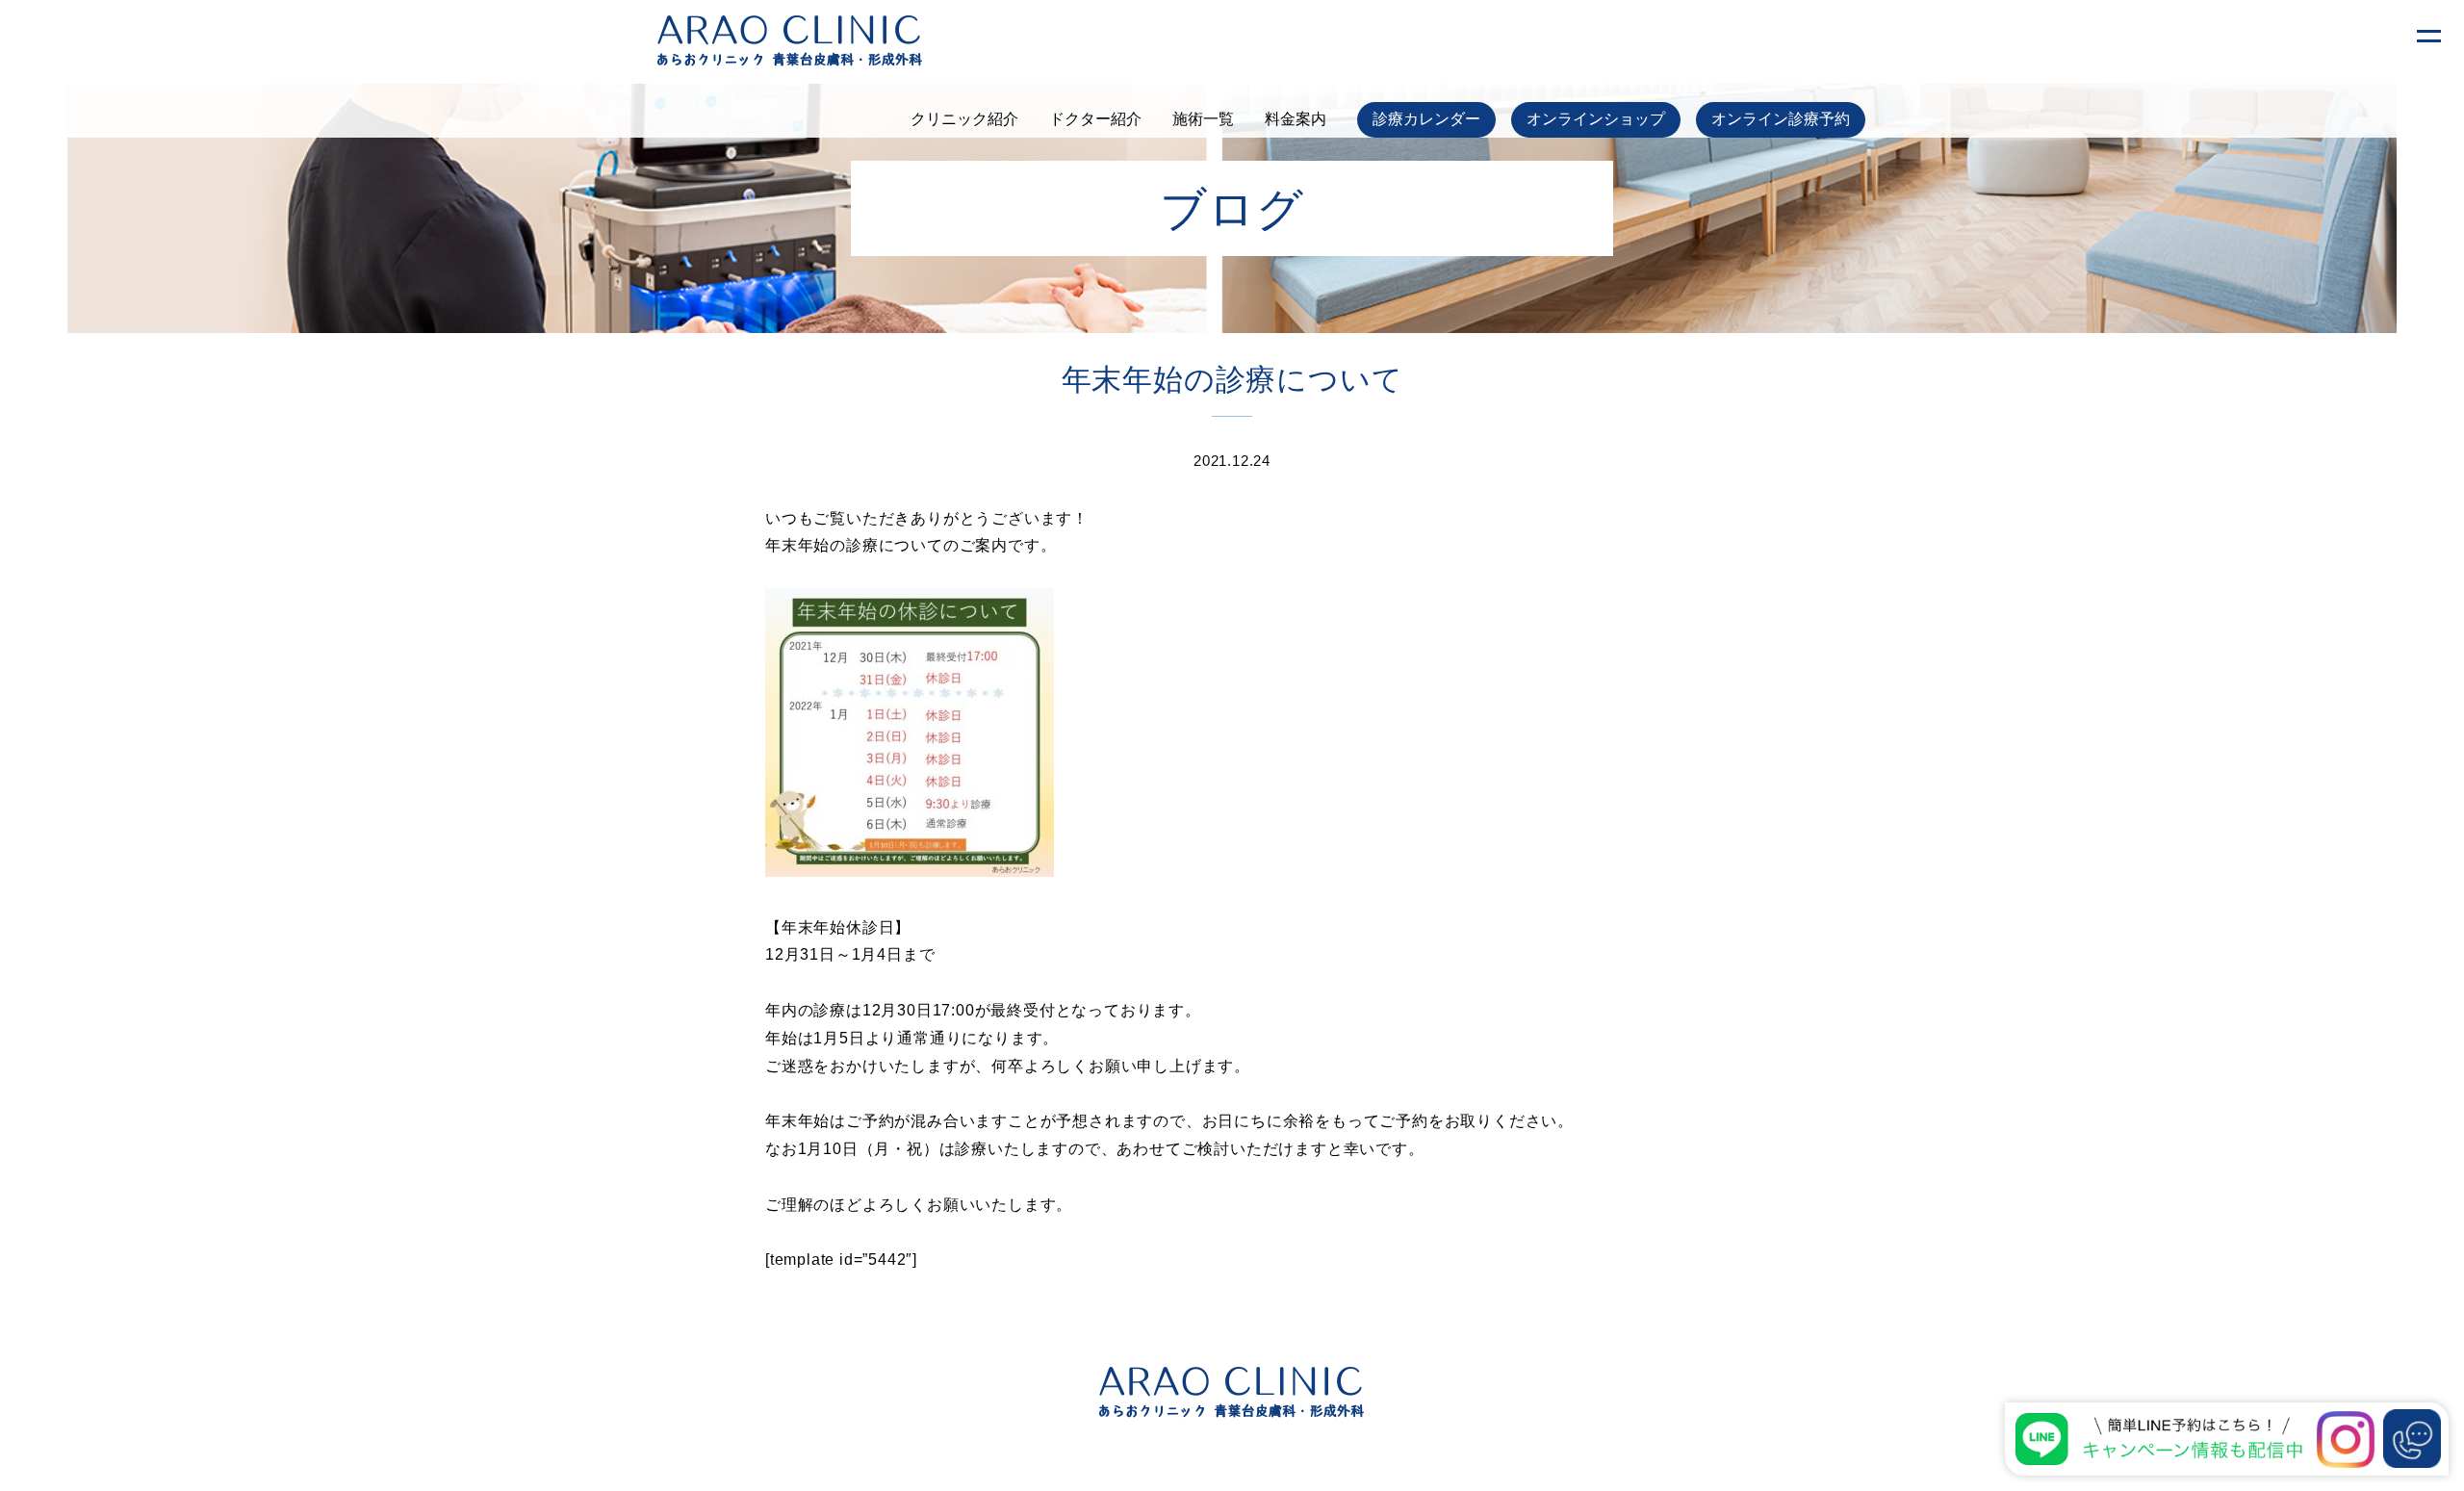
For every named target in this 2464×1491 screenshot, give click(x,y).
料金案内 (1296, 119)
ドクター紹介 (1095, 119)
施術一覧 (1203, 119)
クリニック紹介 (964, 119)
